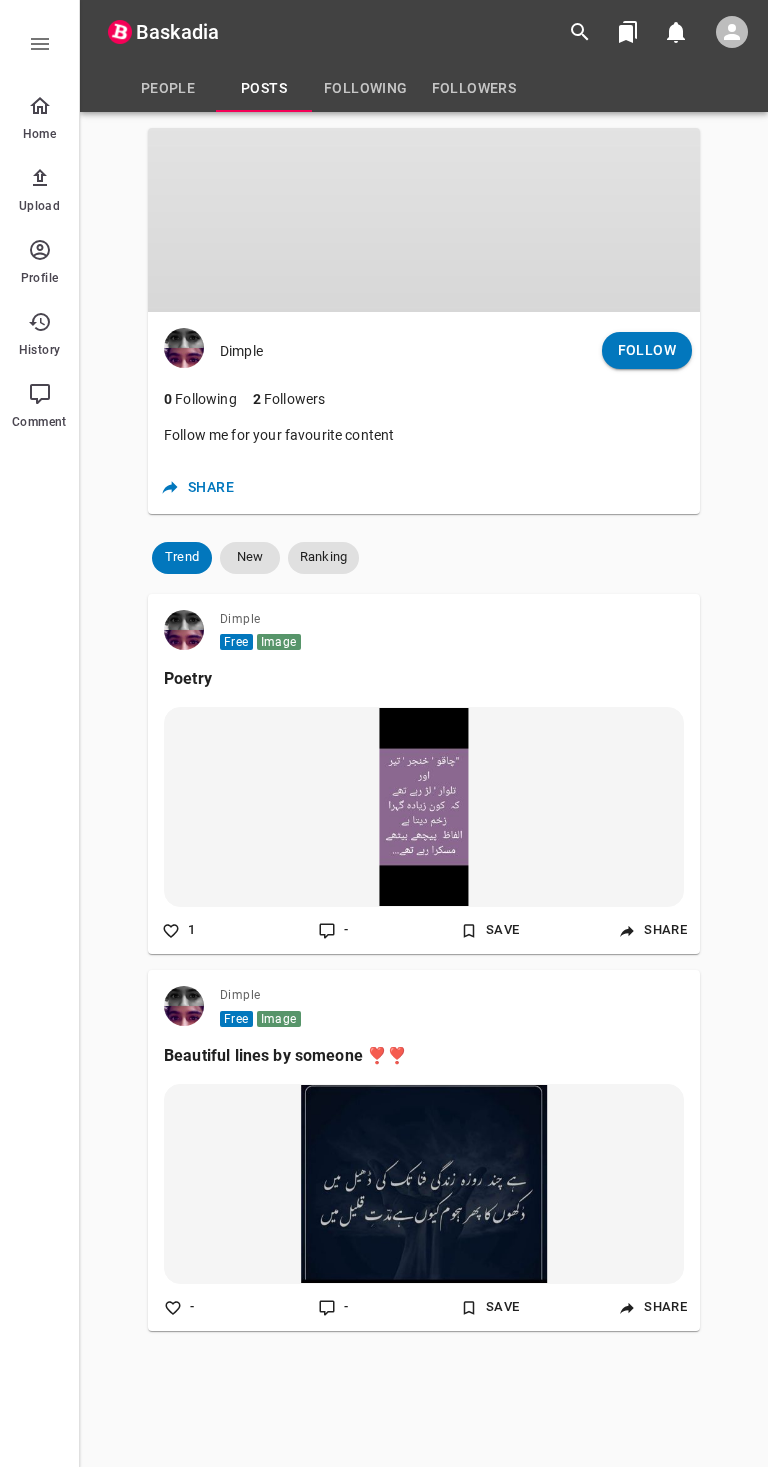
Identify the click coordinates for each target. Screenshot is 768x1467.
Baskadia (177, 32)
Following (200, 399)
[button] (182, 558)
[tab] (168, 88)
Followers (289, 399)
